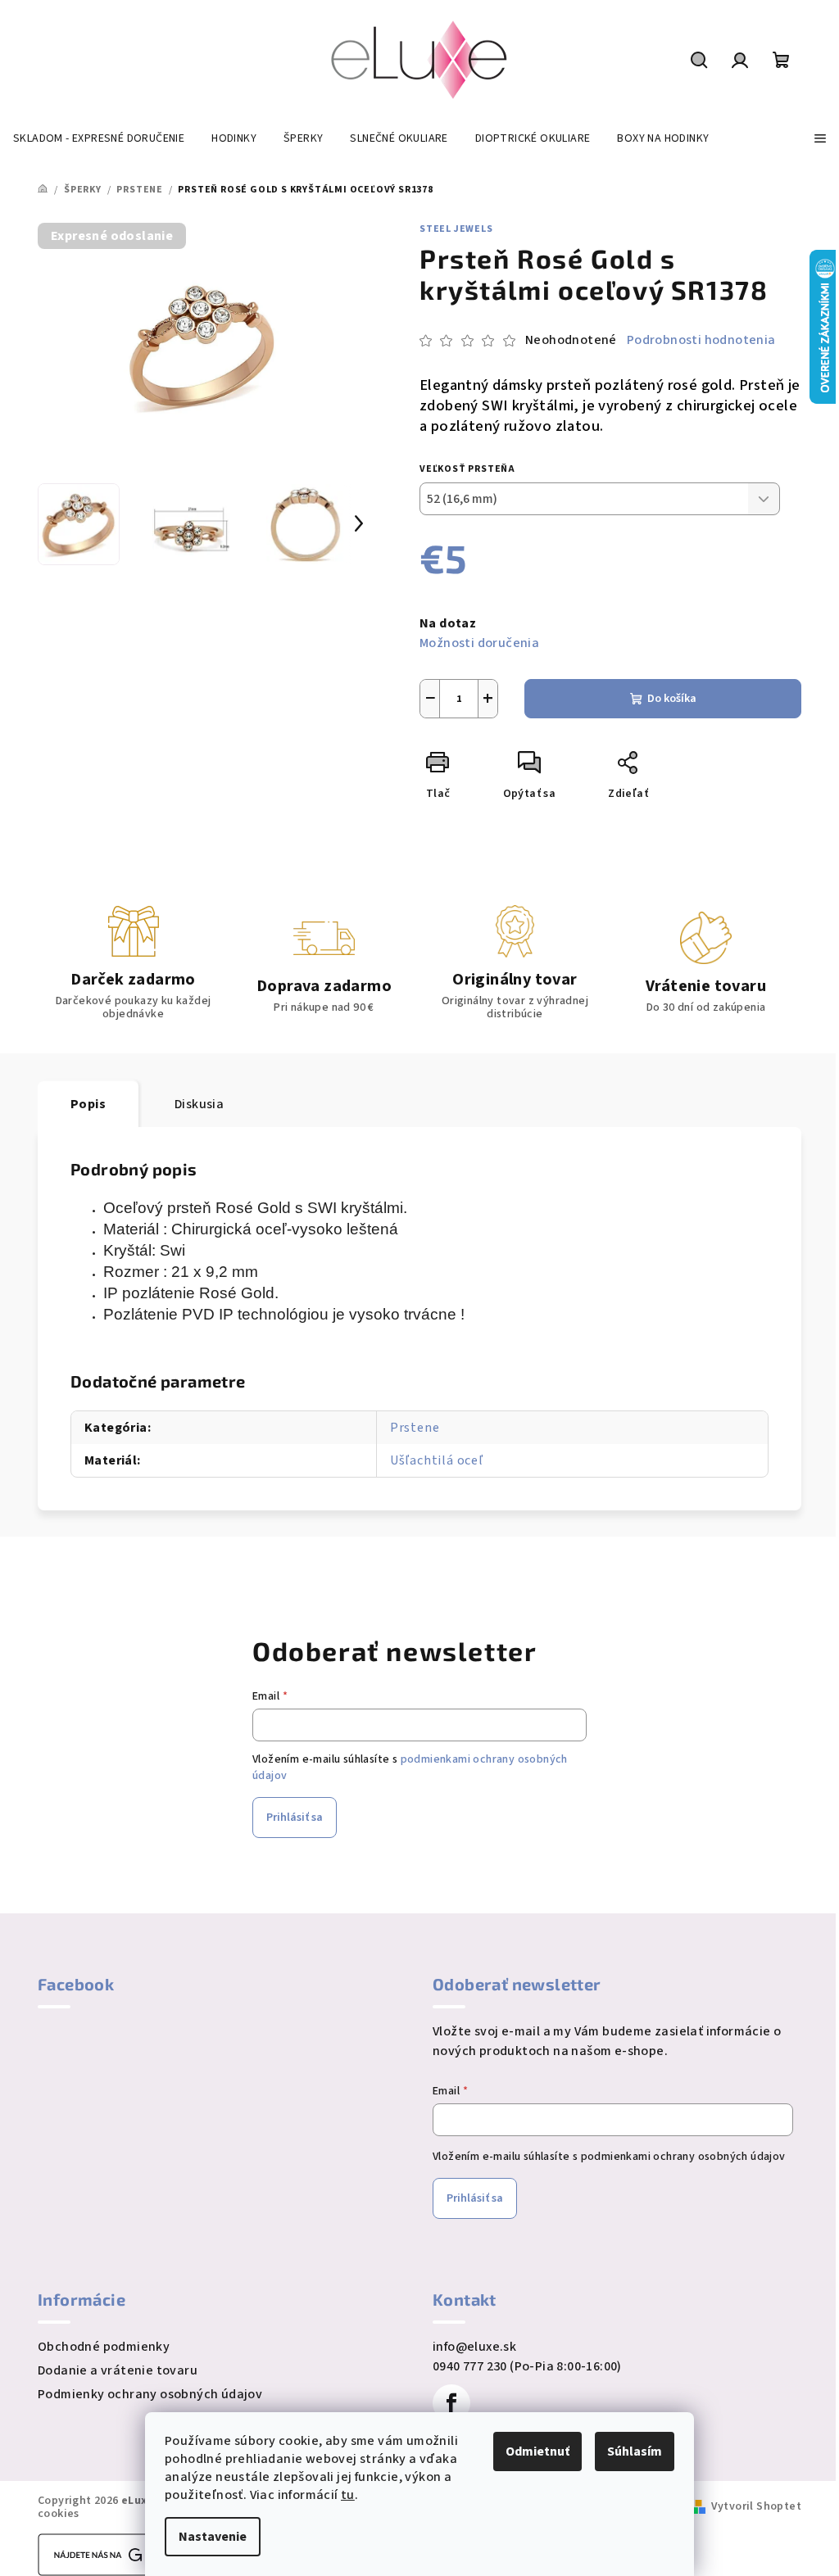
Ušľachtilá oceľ (437, 1460)
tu (348, 2495)
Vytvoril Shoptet (756, 2506)
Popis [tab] (88, 1104)
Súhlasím (635, 2452)
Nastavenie (213, 2537)
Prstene (415, 1428)
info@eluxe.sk (474, 2347)
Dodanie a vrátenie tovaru (118, 2370)
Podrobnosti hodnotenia (701, 340)
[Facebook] (451, 2403)
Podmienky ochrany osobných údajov (150, 2394)
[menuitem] (99, 138)
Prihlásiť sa (295, 1818)
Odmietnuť (537, 2452)
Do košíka (672, 699)
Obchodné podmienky (104, 2347)
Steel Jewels (456, 229)
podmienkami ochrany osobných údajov (683, 2157)
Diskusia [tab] (199, 1104)
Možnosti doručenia (479, 643)
